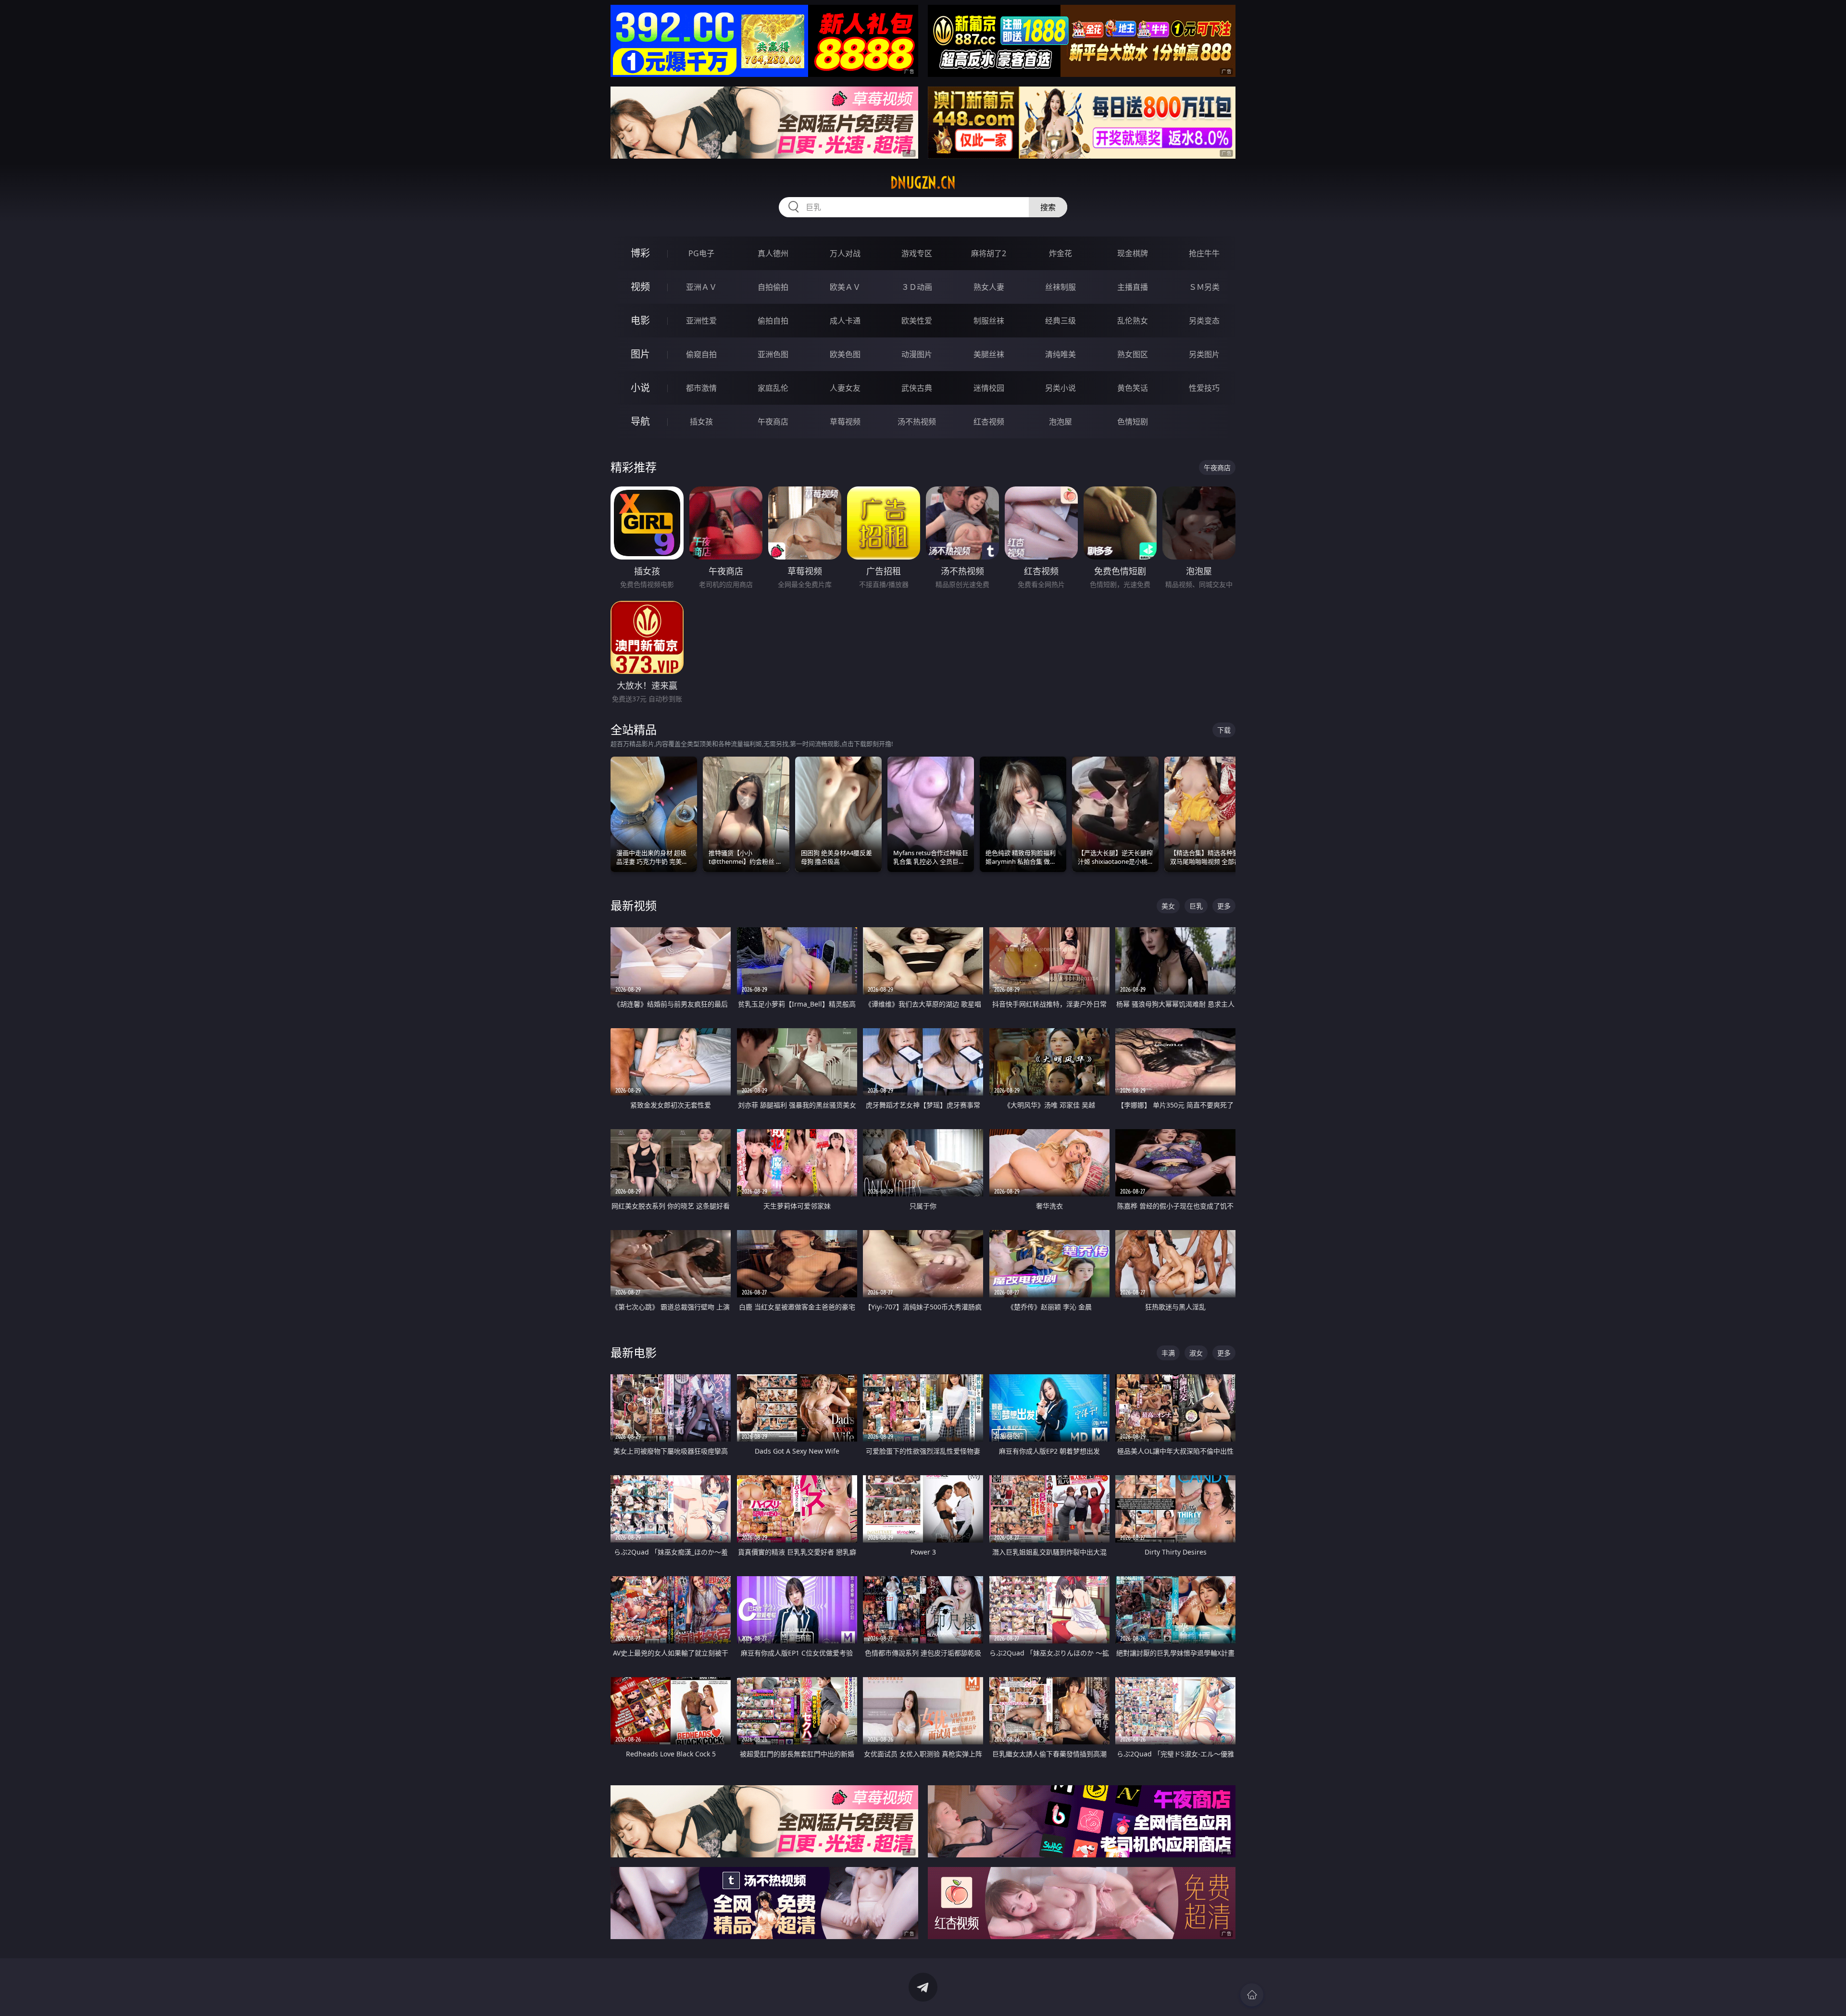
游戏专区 (917, 253)
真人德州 (773, 253)
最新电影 (634, 1352)
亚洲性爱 (701, 321)
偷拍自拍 (773, 321)
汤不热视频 (917, 422)
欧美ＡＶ (845, 287)
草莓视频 (845, 422)
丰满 (1168, 1353)
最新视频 (634, 905)
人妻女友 (845, 388)
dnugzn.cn (923, 183)
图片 (640, 354)
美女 (1168, 906)
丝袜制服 (1060, 287)
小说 (640, 388)
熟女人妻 (989, 287)
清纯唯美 (1060, 354)
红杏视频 (989, 422)
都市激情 (701, 388)
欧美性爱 (917, 321)
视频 (640, 287)
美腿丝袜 (989, 354)
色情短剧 (1133, 422)
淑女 (1196, 1353)
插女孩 (701, 422)
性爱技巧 (1204, 388)
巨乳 (1196, 906)
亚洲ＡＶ (701, 287)
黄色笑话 (1133, 388)
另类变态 (1204, 321)
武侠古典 (917, 388)
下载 (1224, 730)
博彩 (640, 253)
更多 (1224, 906)
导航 (640, 421)
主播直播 (1133, 287)
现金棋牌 (1133, 253)
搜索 (1048, 207)
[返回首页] (1252, 1995)
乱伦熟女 (1133, 321)
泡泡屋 (1060, 422)
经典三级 (1060, 321)
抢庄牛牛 (1204, 253)
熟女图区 (1133, 354)
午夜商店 (773, 422)
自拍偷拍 (773, 287)
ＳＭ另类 (1204, 287)
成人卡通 (845, 321)
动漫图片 (917, 354)
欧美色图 (845, 354)
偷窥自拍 (701, 354)
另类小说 (1060, 388)
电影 (640, 320)
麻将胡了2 (989, 253)
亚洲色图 (773, 354)
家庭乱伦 (773, 388)
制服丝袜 (989, 321)
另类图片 (1204, 354)
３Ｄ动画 (917, 287)
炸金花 (1060, 253)
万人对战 (845, 253)
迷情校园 (989, 388)
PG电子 (701, 253)
